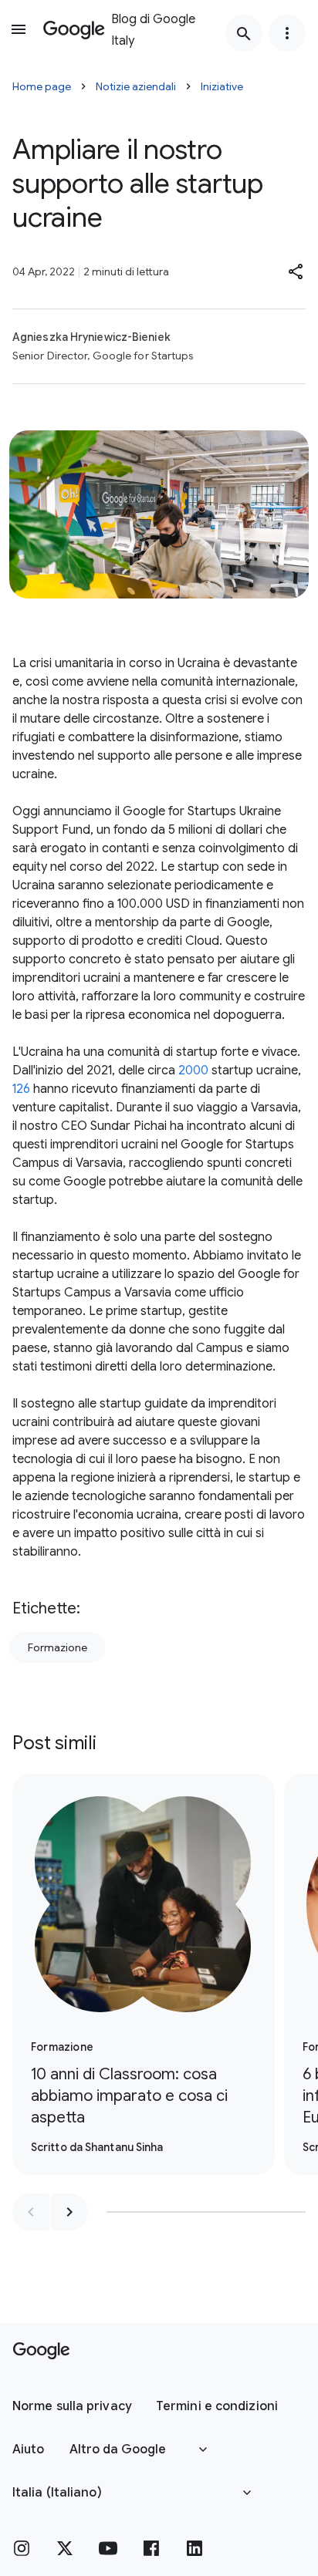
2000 (193, 1071)
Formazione (58, 1647)
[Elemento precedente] (31, 2212)
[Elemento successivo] (69, 2212)
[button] (296, 271)
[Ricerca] (244, 33)
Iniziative (222, 86)
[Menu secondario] (287, 33)
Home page (42, 86)
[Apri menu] (19, 29)
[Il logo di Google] (41, 2351)
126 (21, 1089)
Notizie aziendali (136, 86)
